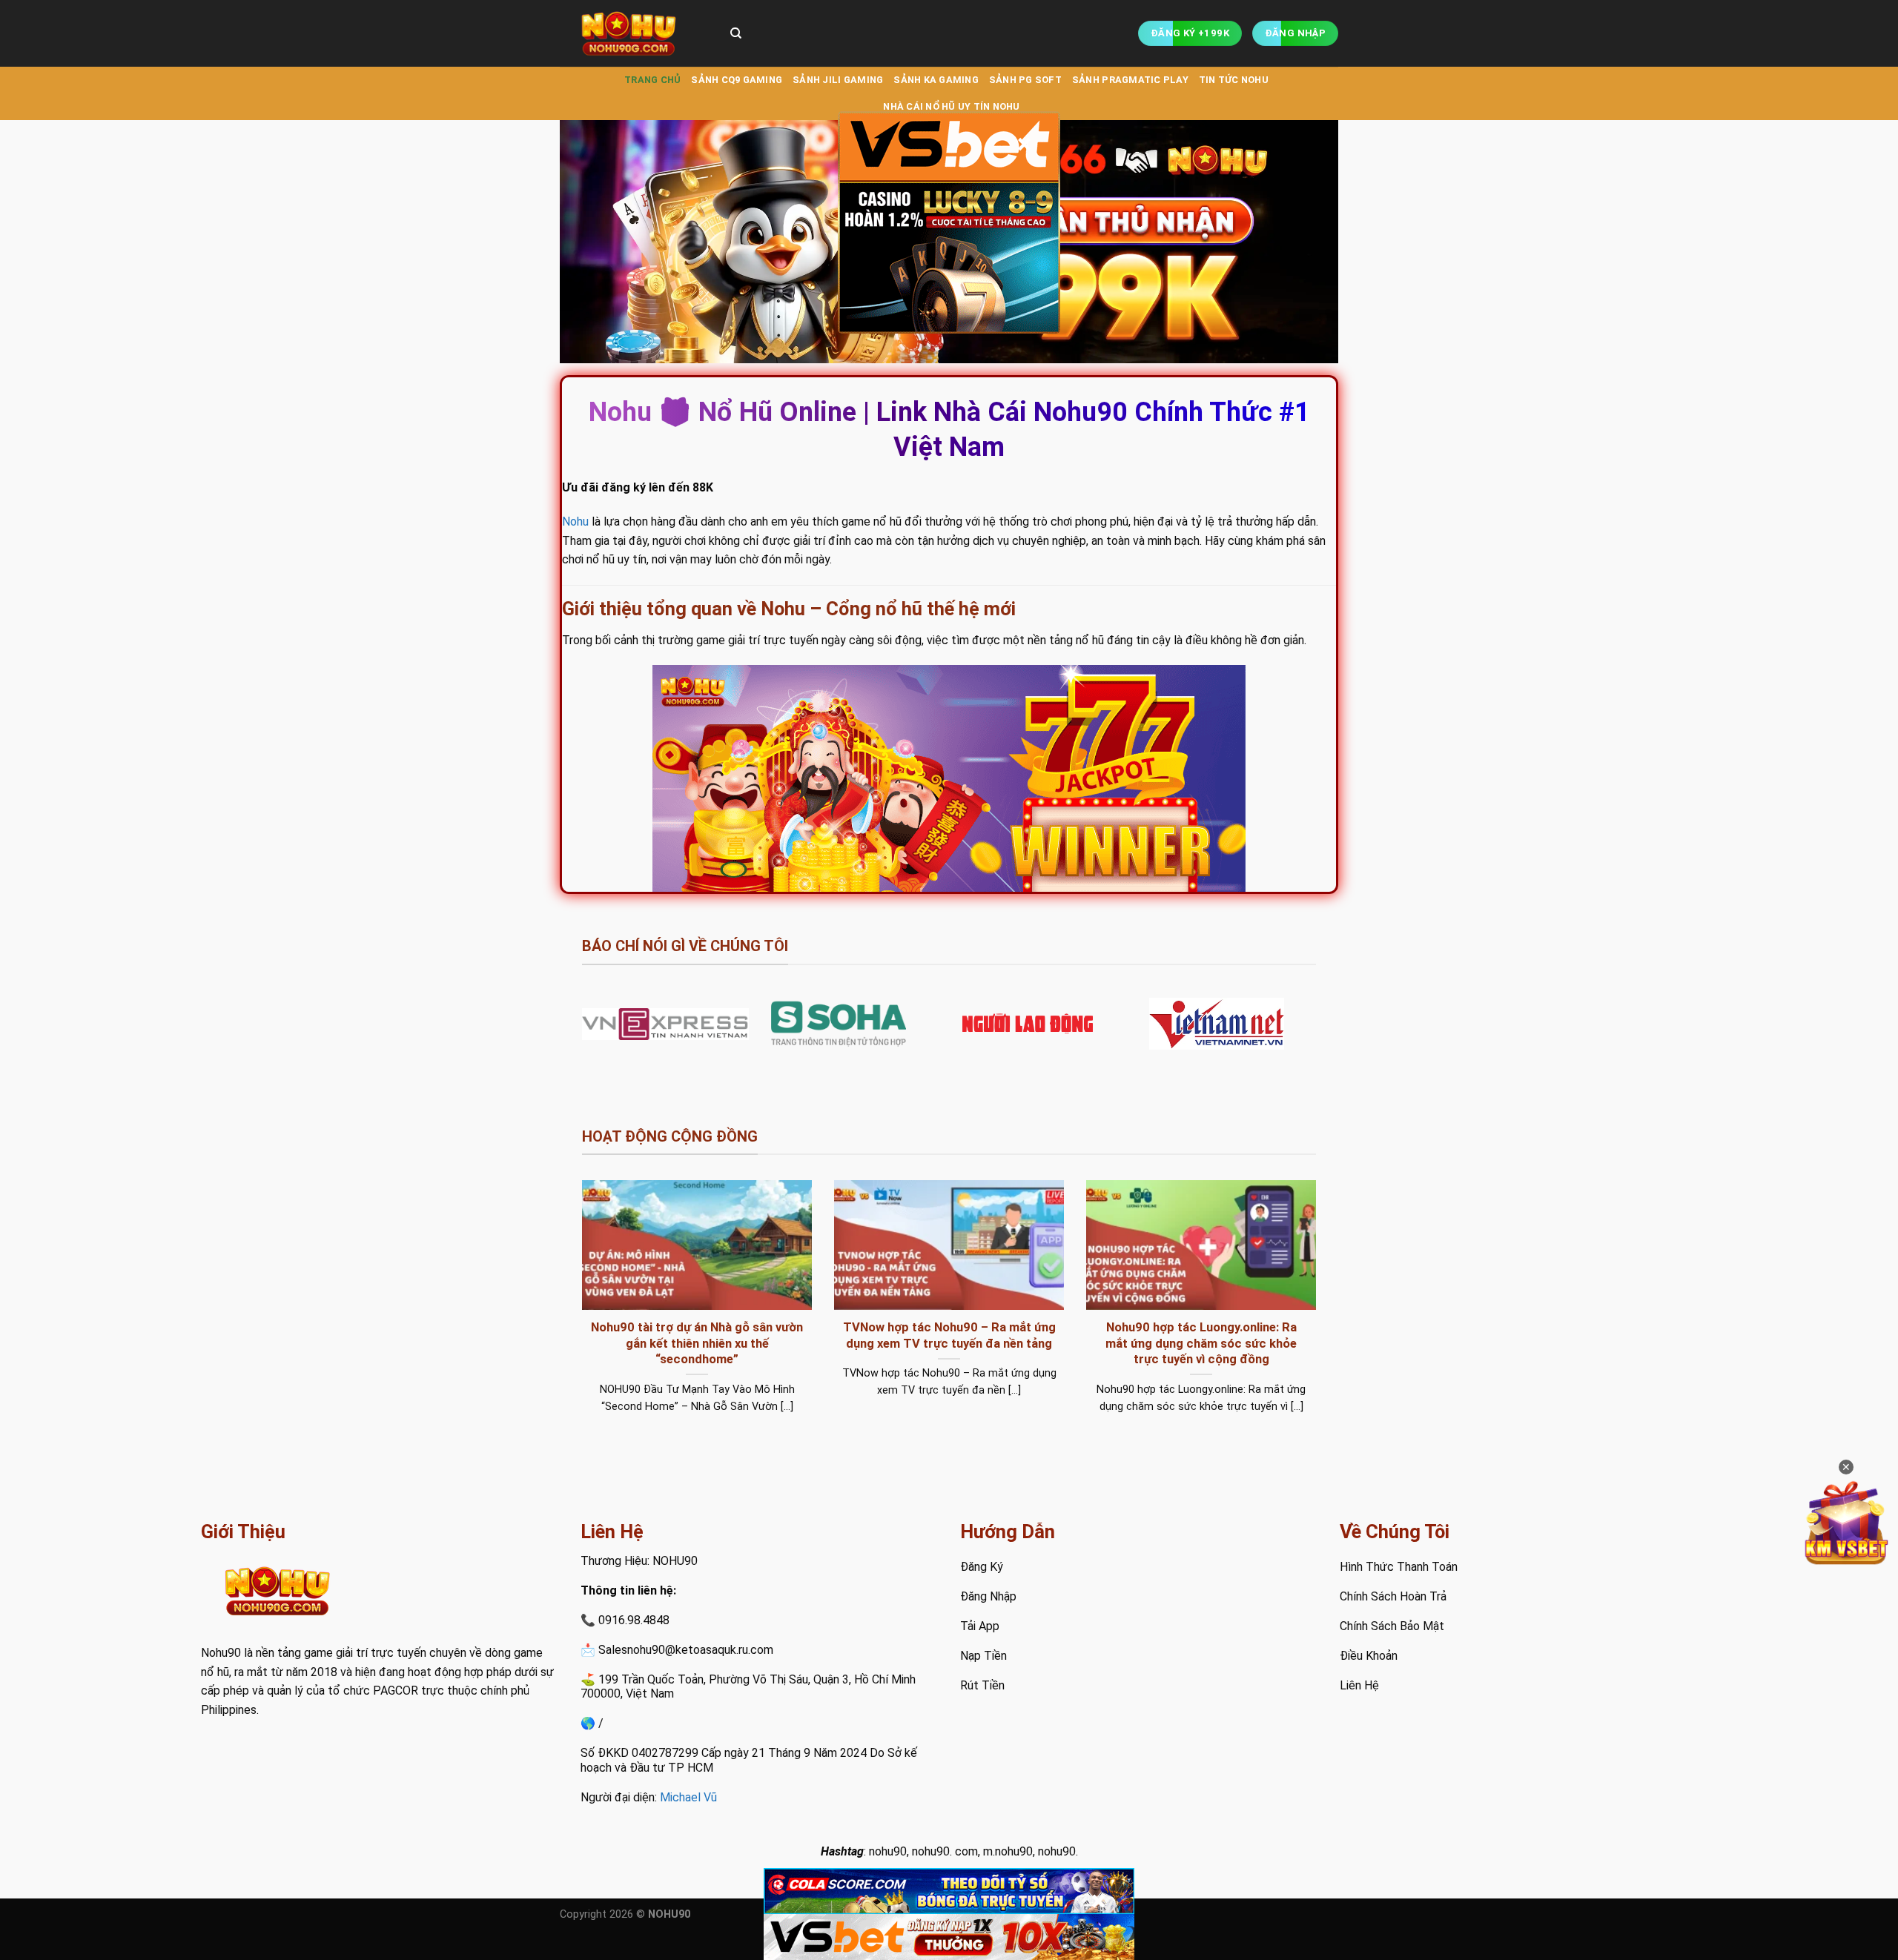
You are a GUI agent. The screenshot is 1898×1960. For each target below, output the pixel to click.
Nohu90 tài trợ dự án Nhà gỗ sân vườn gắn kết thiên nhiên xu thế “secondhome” (697, 1343)
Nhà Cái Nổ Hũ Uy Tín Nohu (951, 106)
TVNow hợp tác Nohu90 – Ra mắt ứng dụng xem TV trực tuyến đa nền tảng (949, 1335)
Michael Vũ (688, 1797)
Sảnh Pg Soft (1025, 80)
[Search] (736, 33)
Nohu (575, 522)
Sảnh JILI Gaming (838, 80)
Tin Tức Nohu (1234, 80)
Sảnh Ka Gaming (936, 80)
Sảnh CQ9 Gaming (737, 80)
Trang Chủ (652, 80)
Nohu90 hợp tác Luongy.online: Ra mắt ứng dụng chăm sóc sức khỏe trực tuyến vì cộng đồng (1201, 1343)
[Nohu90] (634, 33)
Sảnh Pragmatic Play (1130, 80)
